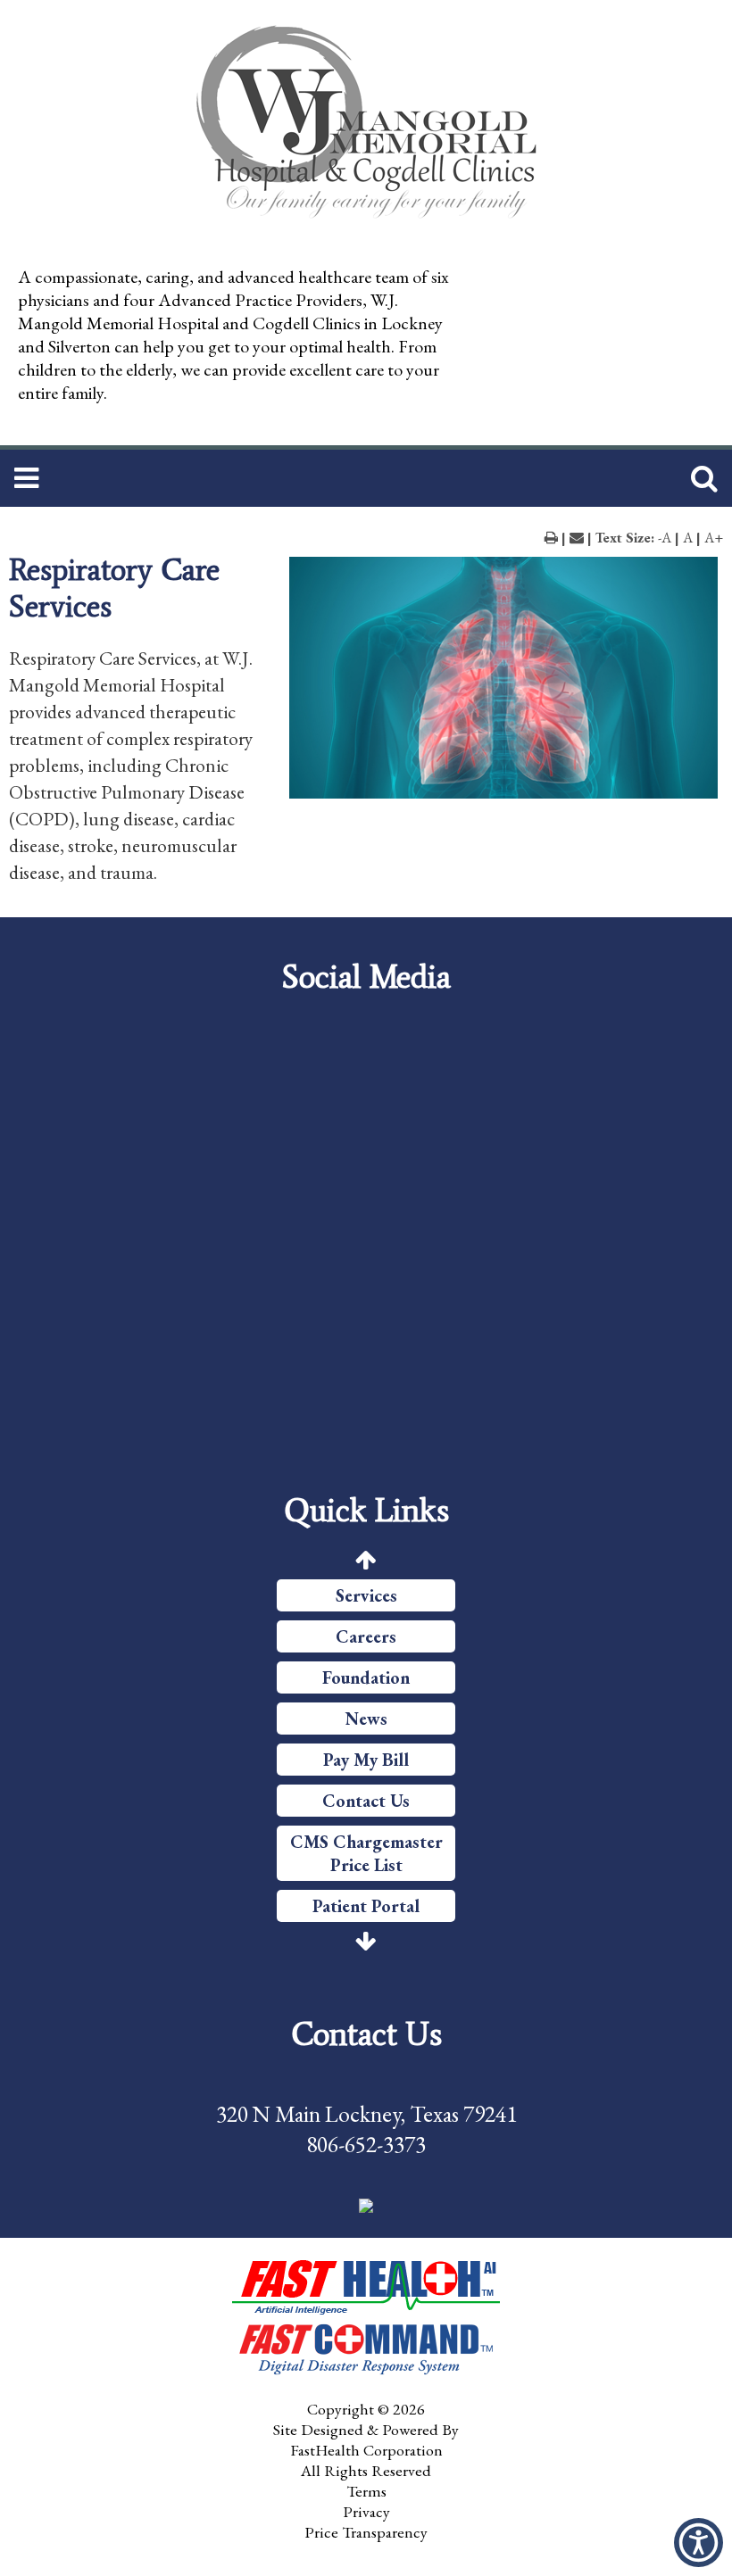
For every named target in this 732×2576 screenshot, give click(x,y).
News (366, 1719)
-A (665, 538)
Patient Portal (366, 1906)
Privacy (366, 2511)
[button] (366, 2205)
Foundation (366, 1677)
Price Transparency (366, 2532)
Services (366, 1595)
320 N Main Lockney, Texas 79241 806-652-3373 (366, 2129)
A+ (714, 538)
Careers (366, 1636)
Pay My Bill (366, 1760)
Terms (366, 2491)
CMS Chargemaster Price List (366, 1853)
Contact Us (366, 1801)
